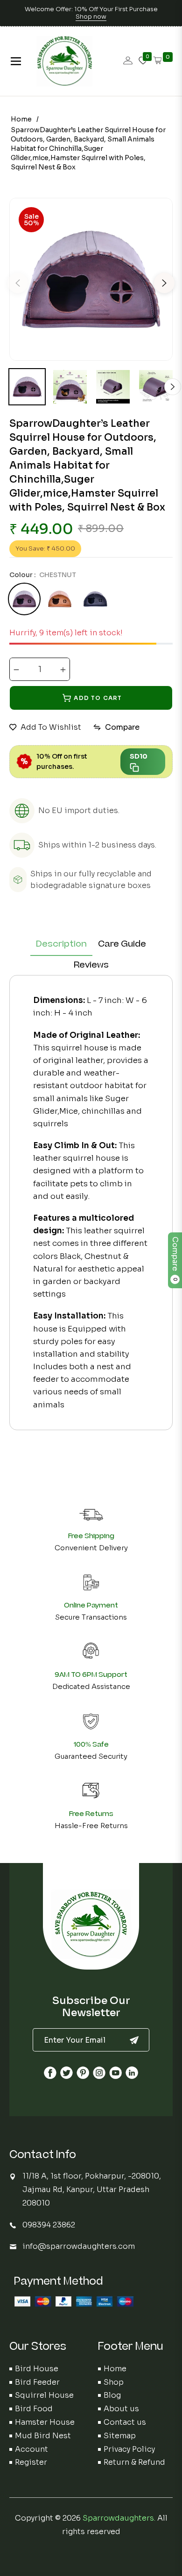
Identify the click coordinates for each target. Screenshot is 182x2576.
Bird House (37, 2369)
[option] (91, 279)
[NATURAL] (60, 599)
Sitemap (120, 2436)
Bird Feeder (37, 2382)
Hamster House (45, 2422)
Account (31, 2449)
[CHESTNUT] (24, 599)
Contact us (125, 2422)
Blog (112, 2395)
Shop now (91, 17)
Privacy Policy (129, 2449)
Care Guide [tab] (122, 944)
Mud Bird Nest (43, 2436)
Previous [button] (18, 283)
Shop (114, 2382)
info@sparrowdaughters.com (79, 2246)
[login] (128, 61)
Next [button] (164, 283)
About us (121, 2409)
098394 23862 (49, 2225)
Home (21, 119)
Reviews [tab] (91, 965)
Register (31, 2462)
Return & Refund (134, 2462)
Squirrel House (44, 2395)
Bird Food (34, 2409)
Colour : (43, 575)
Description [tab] (61, 944)
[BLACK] (95, 599)
